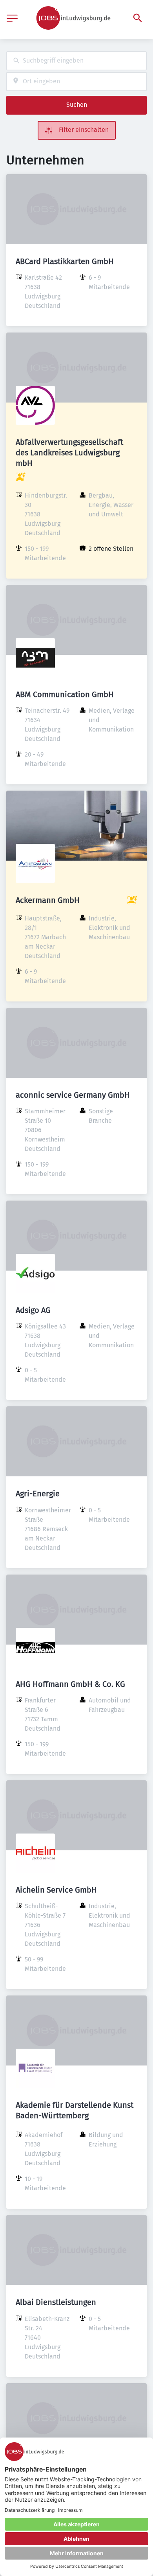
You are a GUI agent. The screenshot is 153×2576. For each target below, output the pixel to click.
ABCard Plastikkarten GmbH (65, 261)
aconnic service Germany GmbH (73, 1095)
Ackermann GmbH (48, 900)
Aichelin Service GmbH (56, 1890)
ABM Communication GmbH (65, 694)
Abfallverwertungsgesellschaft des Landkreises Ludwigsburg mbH (69, 453)
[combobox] (76, 61)
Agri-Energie (38, 1494)
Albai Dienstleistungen (56, 2302)
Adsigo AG (33, 1310)
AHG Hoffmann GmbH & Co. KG (70, 1684)
